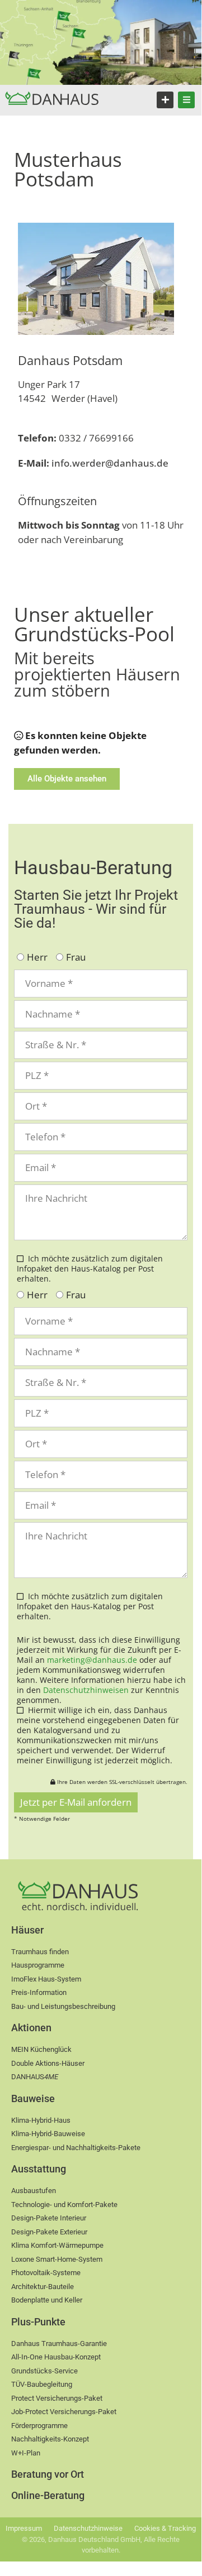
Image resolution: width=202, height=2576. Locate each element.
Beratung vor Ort (48, 2474)
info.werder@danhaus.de (93, 463)
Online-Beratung (48, 2495)
